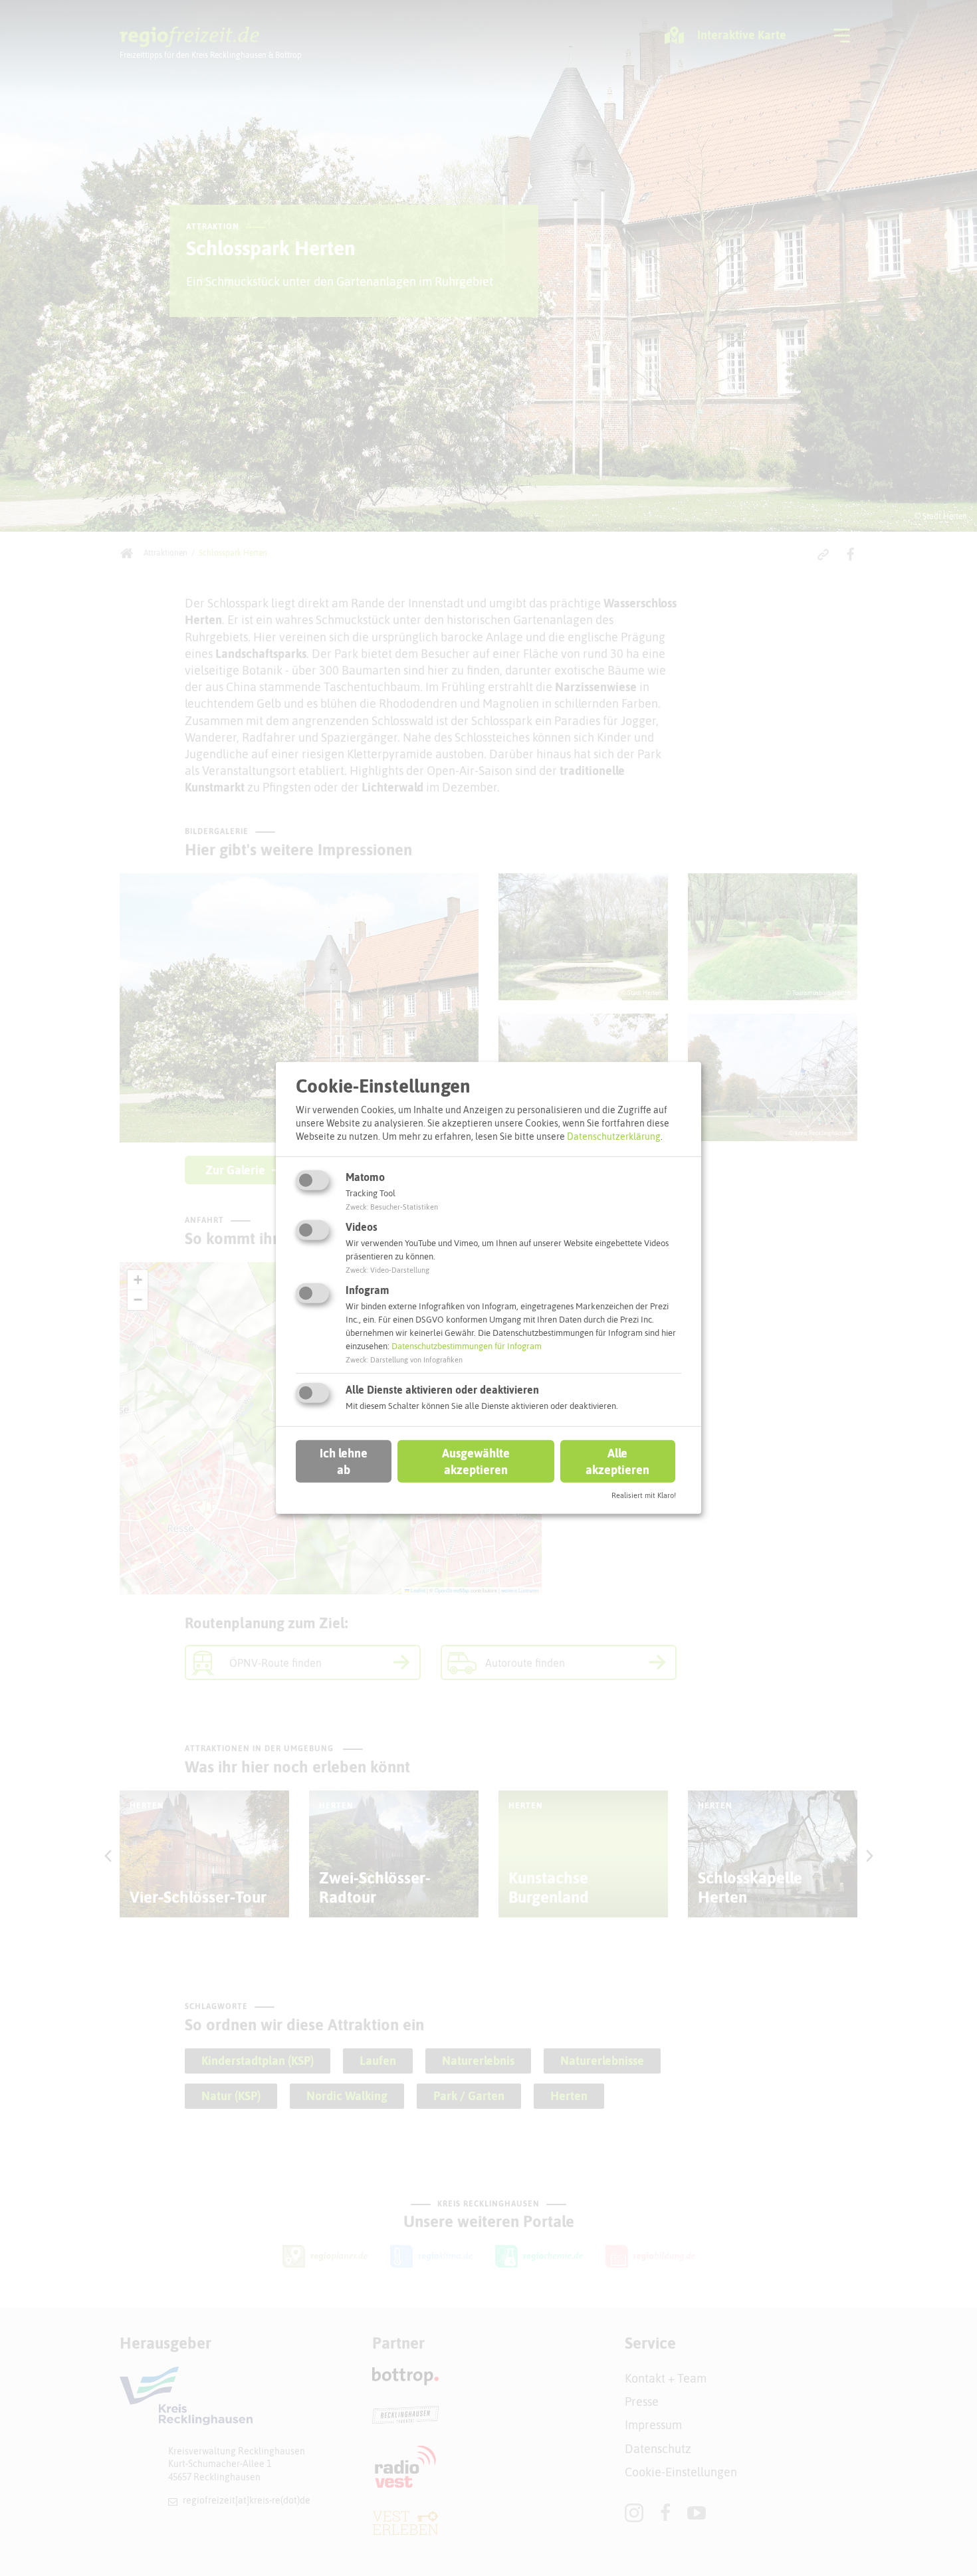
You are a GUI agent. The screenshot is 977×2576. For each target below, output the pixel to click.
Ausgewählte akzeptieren (476, 1461)
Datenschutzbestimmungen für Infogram (467, 1346)
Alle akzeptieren (617, 1461)
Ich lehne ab (344, 1461)
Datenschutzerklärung (614, 1136)
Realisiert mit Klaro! (644, 1495)
